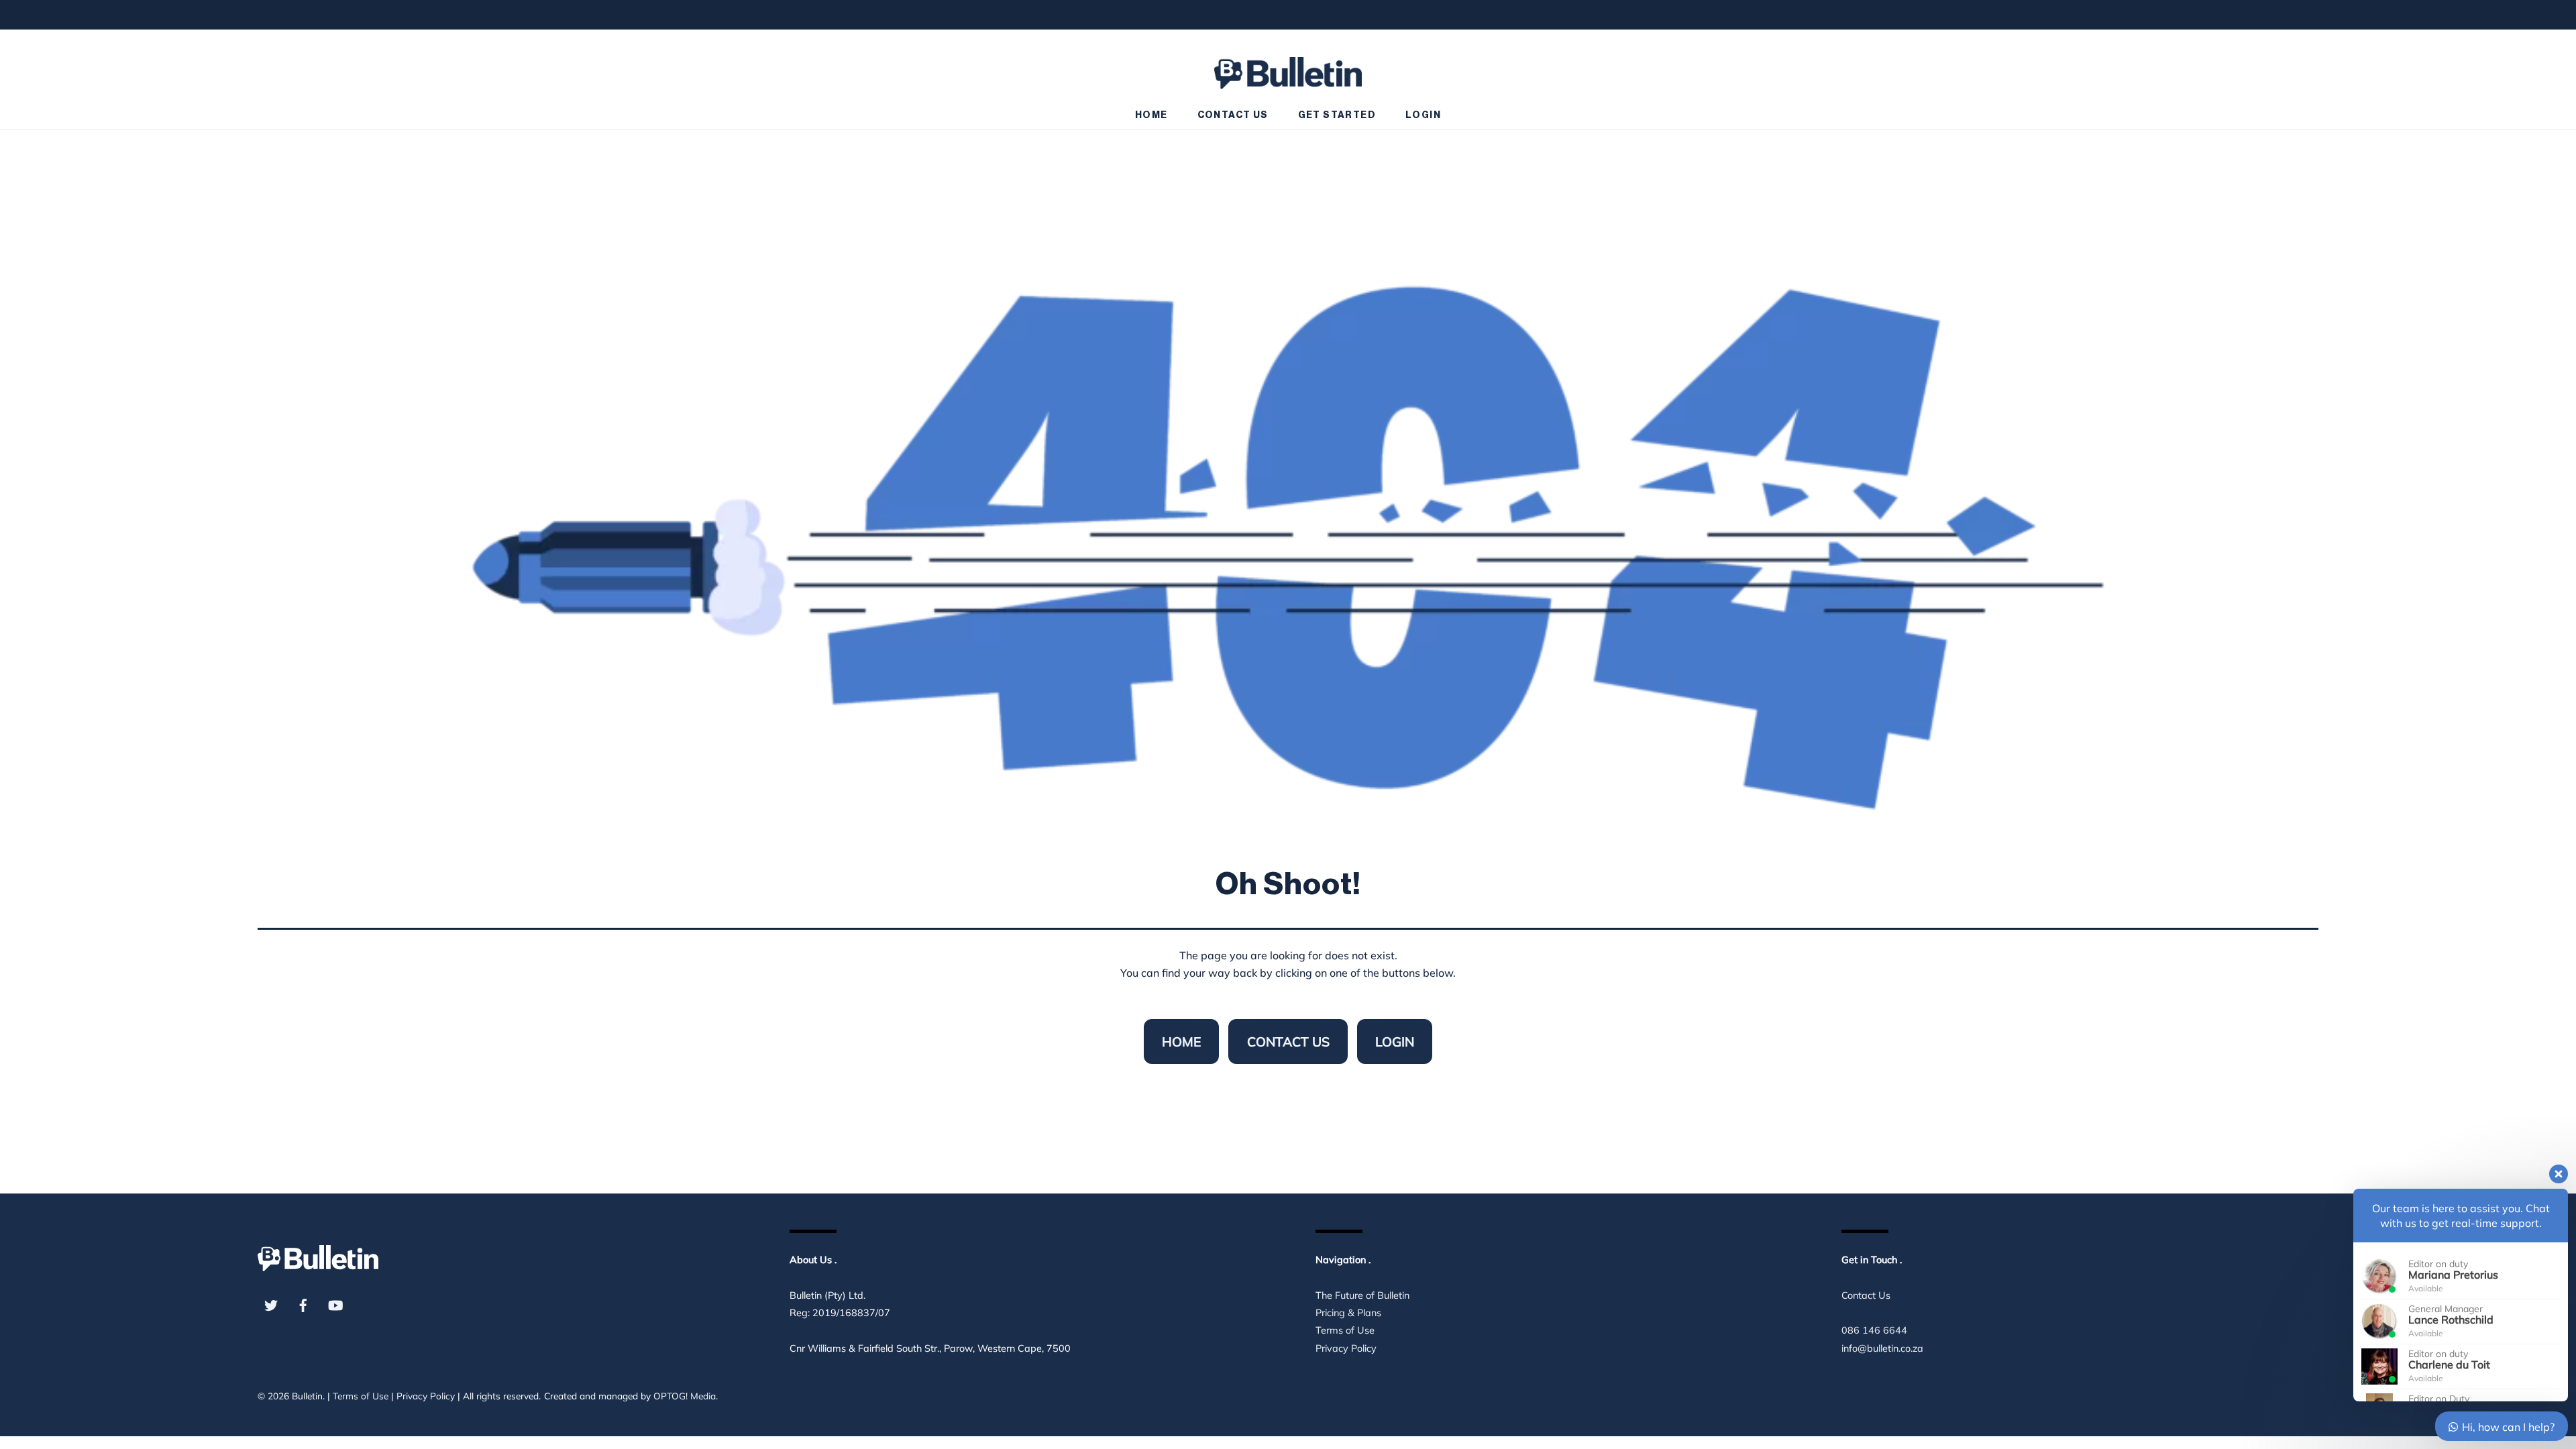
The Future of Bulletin (1362, 1295)
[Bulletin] (1288, 67)
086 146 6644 (1874, 1330)
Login (1423, 115)
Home (1151, 115)
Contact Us (1233, 115)
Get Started (1337, 115)
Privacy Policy (1346, 1348)
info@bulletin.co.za (1882, 1348)
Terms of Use (1345, 1330)
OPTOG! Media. (686, 1396)
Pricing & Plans (1348, 1313)
